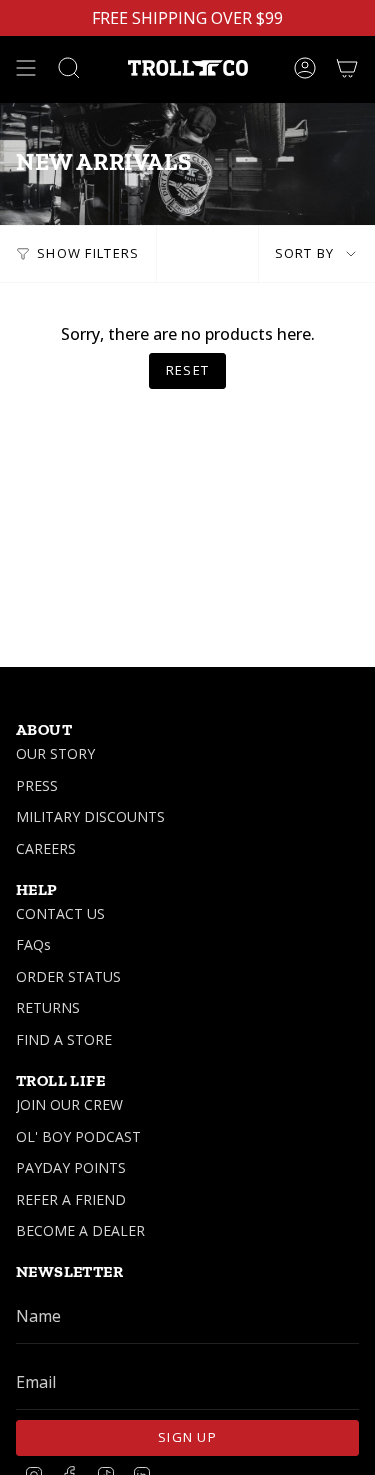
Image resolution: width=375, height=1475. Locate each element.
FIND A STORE (64, 1039)
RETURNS (48, 1007)
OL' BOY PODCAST (78, 1136)
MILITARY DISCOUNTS (90, 816)
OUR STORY (55, 753)
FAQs (33, 944)
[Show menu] (26, 68)
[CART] (347, 68)
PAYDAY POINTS (71, 1167)
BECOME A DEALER (80, 1230)
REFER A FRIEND (71, 1199)
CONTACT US (60, 913)
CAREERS (46, 848)
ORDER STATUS (68, 976)
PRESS (37, 785)
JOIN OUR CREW (69, 1104)
